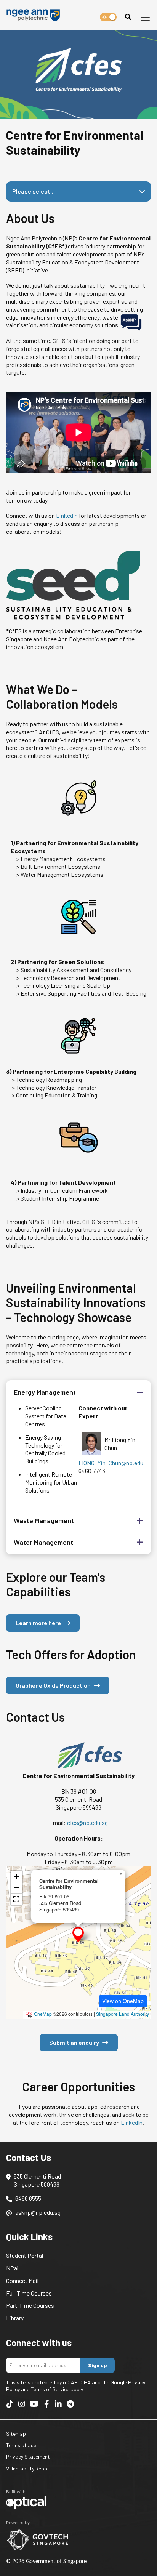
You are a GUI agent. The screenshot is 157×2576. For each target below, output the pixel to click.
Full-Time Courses (29, 2293)
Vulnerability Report (29, 2468)
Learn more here (38, 1623)
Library (15, 2318)
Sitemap (16, 2434)
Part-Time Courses (30, 2305)
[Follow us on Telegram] (70, 2404)
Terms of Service (50, 2389)
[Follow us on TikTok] (10, 2404)
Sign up (98, 2365)
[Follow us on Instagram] (22, 2404)
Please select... (34, 191)
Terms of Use (21, 2445)
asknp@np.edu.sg (38, 2212)
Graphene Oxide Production (53, 1685)
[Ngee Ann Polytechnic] (36, 15)
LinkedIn (67, 515)
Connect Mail (22, 2280)
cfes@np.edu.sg (87, 1822)
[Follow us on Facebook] (46, 2404)
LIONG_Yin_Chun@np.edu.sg (115, 1463)
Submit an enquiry (74, 2042)
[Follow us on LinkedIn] (58, 2404)
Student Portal (25, 2255)
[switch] (108, 17)
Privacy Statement (28, 2457)
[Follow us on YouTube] (34, 2404)
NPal (12, 2268)
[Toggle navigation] (145, 17)
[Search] (128, 17)
